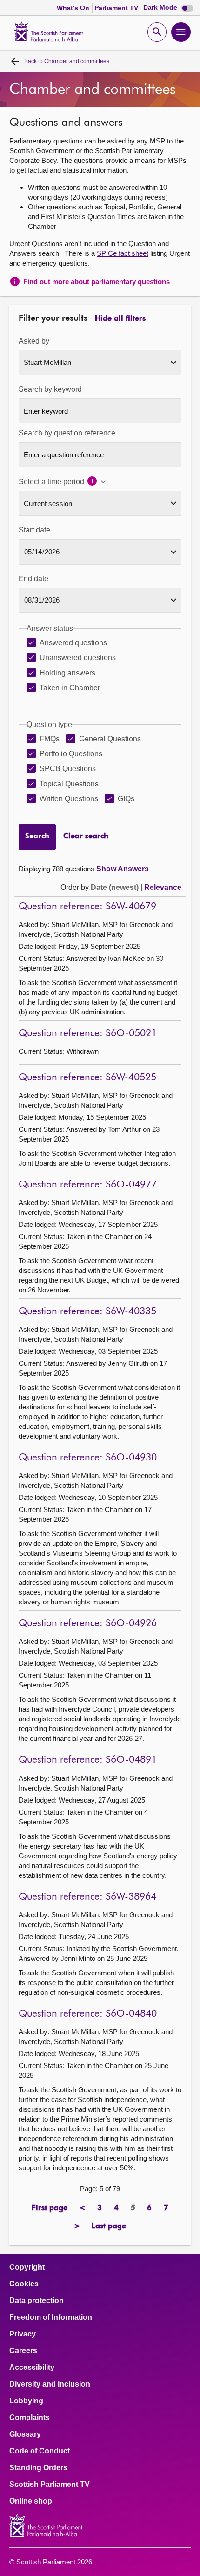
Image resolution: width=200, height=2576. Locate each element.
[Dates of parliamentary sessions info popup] (97, 482)
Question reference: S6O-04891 (88, 1760)
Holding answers (67, 673)
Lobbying (26, 2401)
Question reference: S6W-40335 (87, 1312)
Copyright (27, 2267)
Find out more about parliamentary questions (97, 282)
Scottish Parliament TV (50, 2485)
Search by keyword (50, 389)
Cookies (24, 2284)
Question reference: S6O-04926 (88, 1624)
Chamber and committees (67, 61)
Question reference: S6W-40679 (87, 907)
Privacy (23, 2334)
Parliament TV (117, 8)
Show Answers (123, 869)
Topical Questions (69, 784)
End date (33, 579)
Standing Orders (38, 2468)
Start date (34, 530)
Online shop (31, 2501)
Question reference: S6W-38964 (87, 1897)
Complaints (30, 2418)
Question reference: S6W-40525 (87, 1078)
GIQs (126, 799)
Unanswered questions (78, 658)
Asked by (34, 341)
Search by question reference (67, 433)
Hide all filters (120, 319)
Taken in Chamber (70, 688)
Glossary (25, 2434)
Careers (23, 2351)
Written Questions (69, 799)
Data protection (37, 2301)
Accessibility (32, 2368)
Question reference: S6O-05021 (88, 1034)
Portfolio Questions (71, 754)
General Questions (110, 739)
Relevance (163, 887)
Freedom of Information (51, 2317)
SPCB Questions (68, 769)
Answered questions (73, 643)
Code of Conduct (40, 2451)
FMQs (50, 739)
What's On (74, 8)
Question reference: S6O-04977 (88, 1185)
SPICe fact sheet (123, 253)
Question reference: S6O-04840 (88, 2014)
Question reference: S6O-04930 (88, 1458)
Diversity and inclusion (50, 2384)
